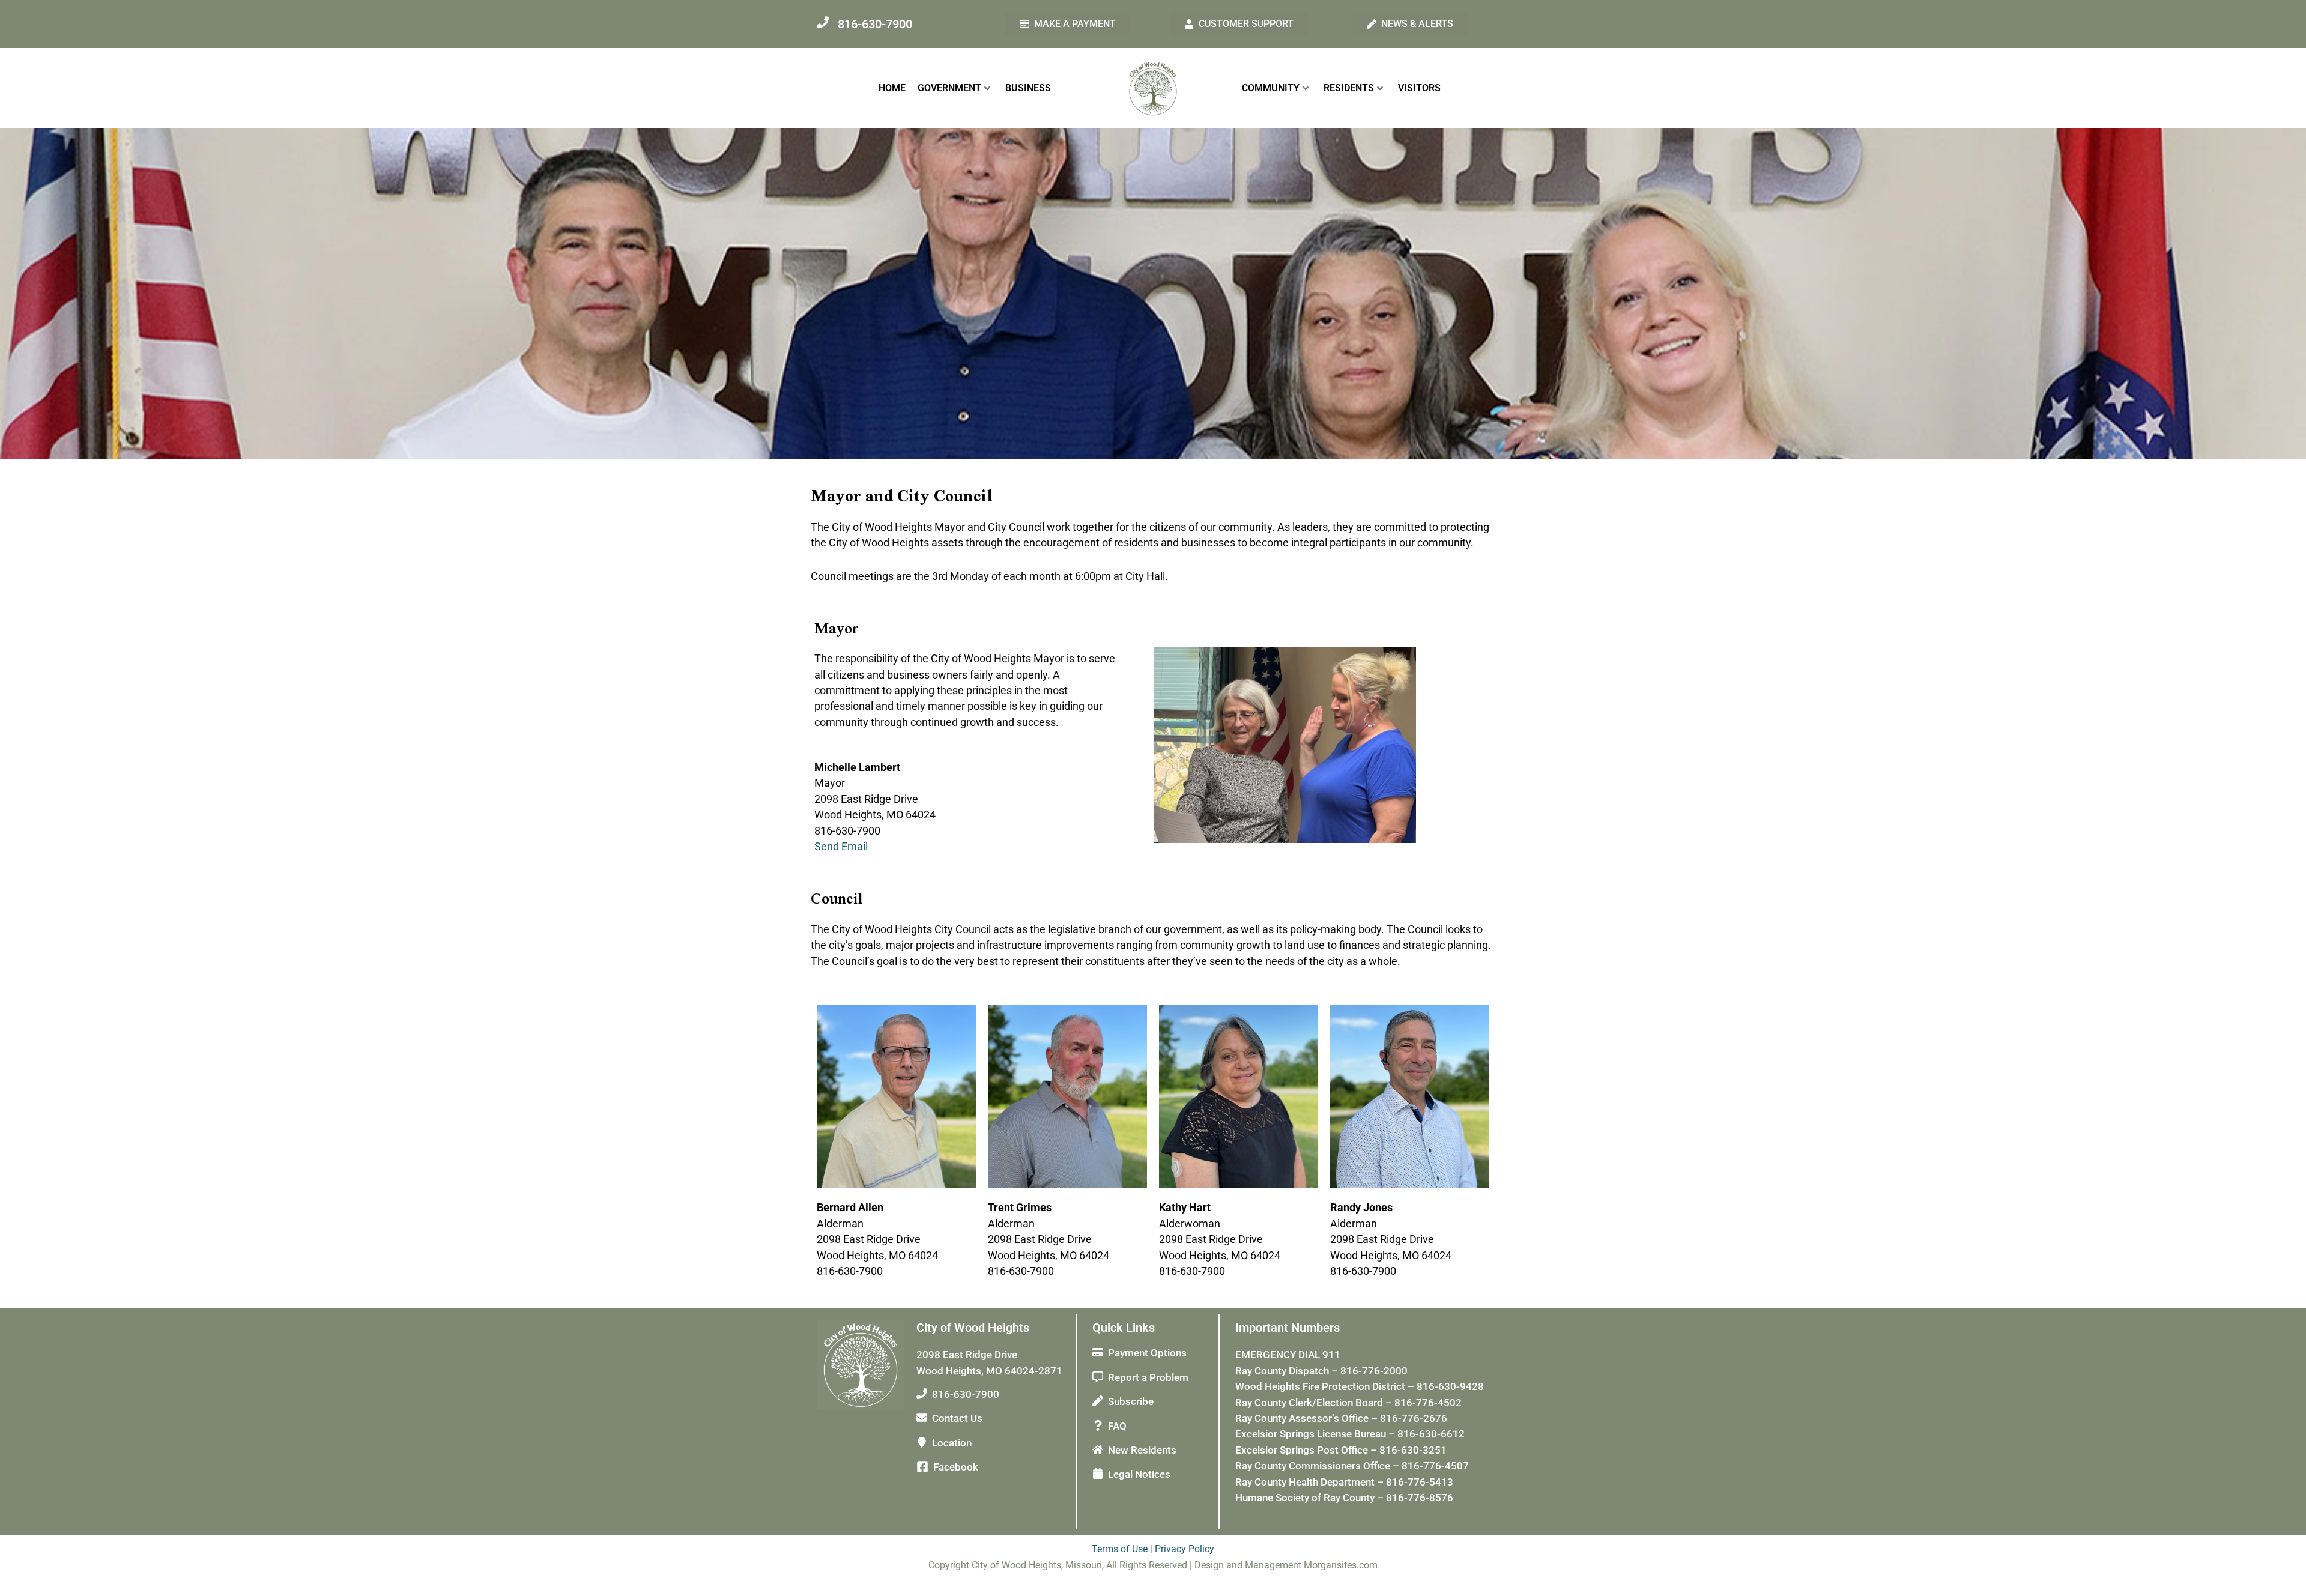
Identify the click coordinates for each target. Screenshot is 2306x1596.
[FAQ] (1098, 1425)
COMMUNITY (1271, 88)
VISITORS (1419, 88)
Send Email (841, 846)
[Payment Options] (1098, 1352)
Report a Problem (1148, 1377)
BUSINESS (1028, 88)
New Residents (1142, 1450)
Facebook (956, 1467)
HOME (892, 88)
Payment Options (1147, 1353)
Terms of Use (1120, 1549)
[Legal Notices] (1098, 1474)
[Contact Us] (922, 1418)
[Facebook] (922, 1467)
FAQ (1117, 1426)
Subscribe (1131, 1401)
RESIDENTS (1349, 88)
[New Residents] (1098, 1449)
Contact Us (957, 1418)
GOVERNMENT (949, 88)
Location (952, 1443)
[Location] (922, 1442)
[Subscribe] (1098, 1401)
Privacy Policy (1185, 1549)
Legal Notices (1139, 1474)
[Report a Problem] (1098, 1377)
